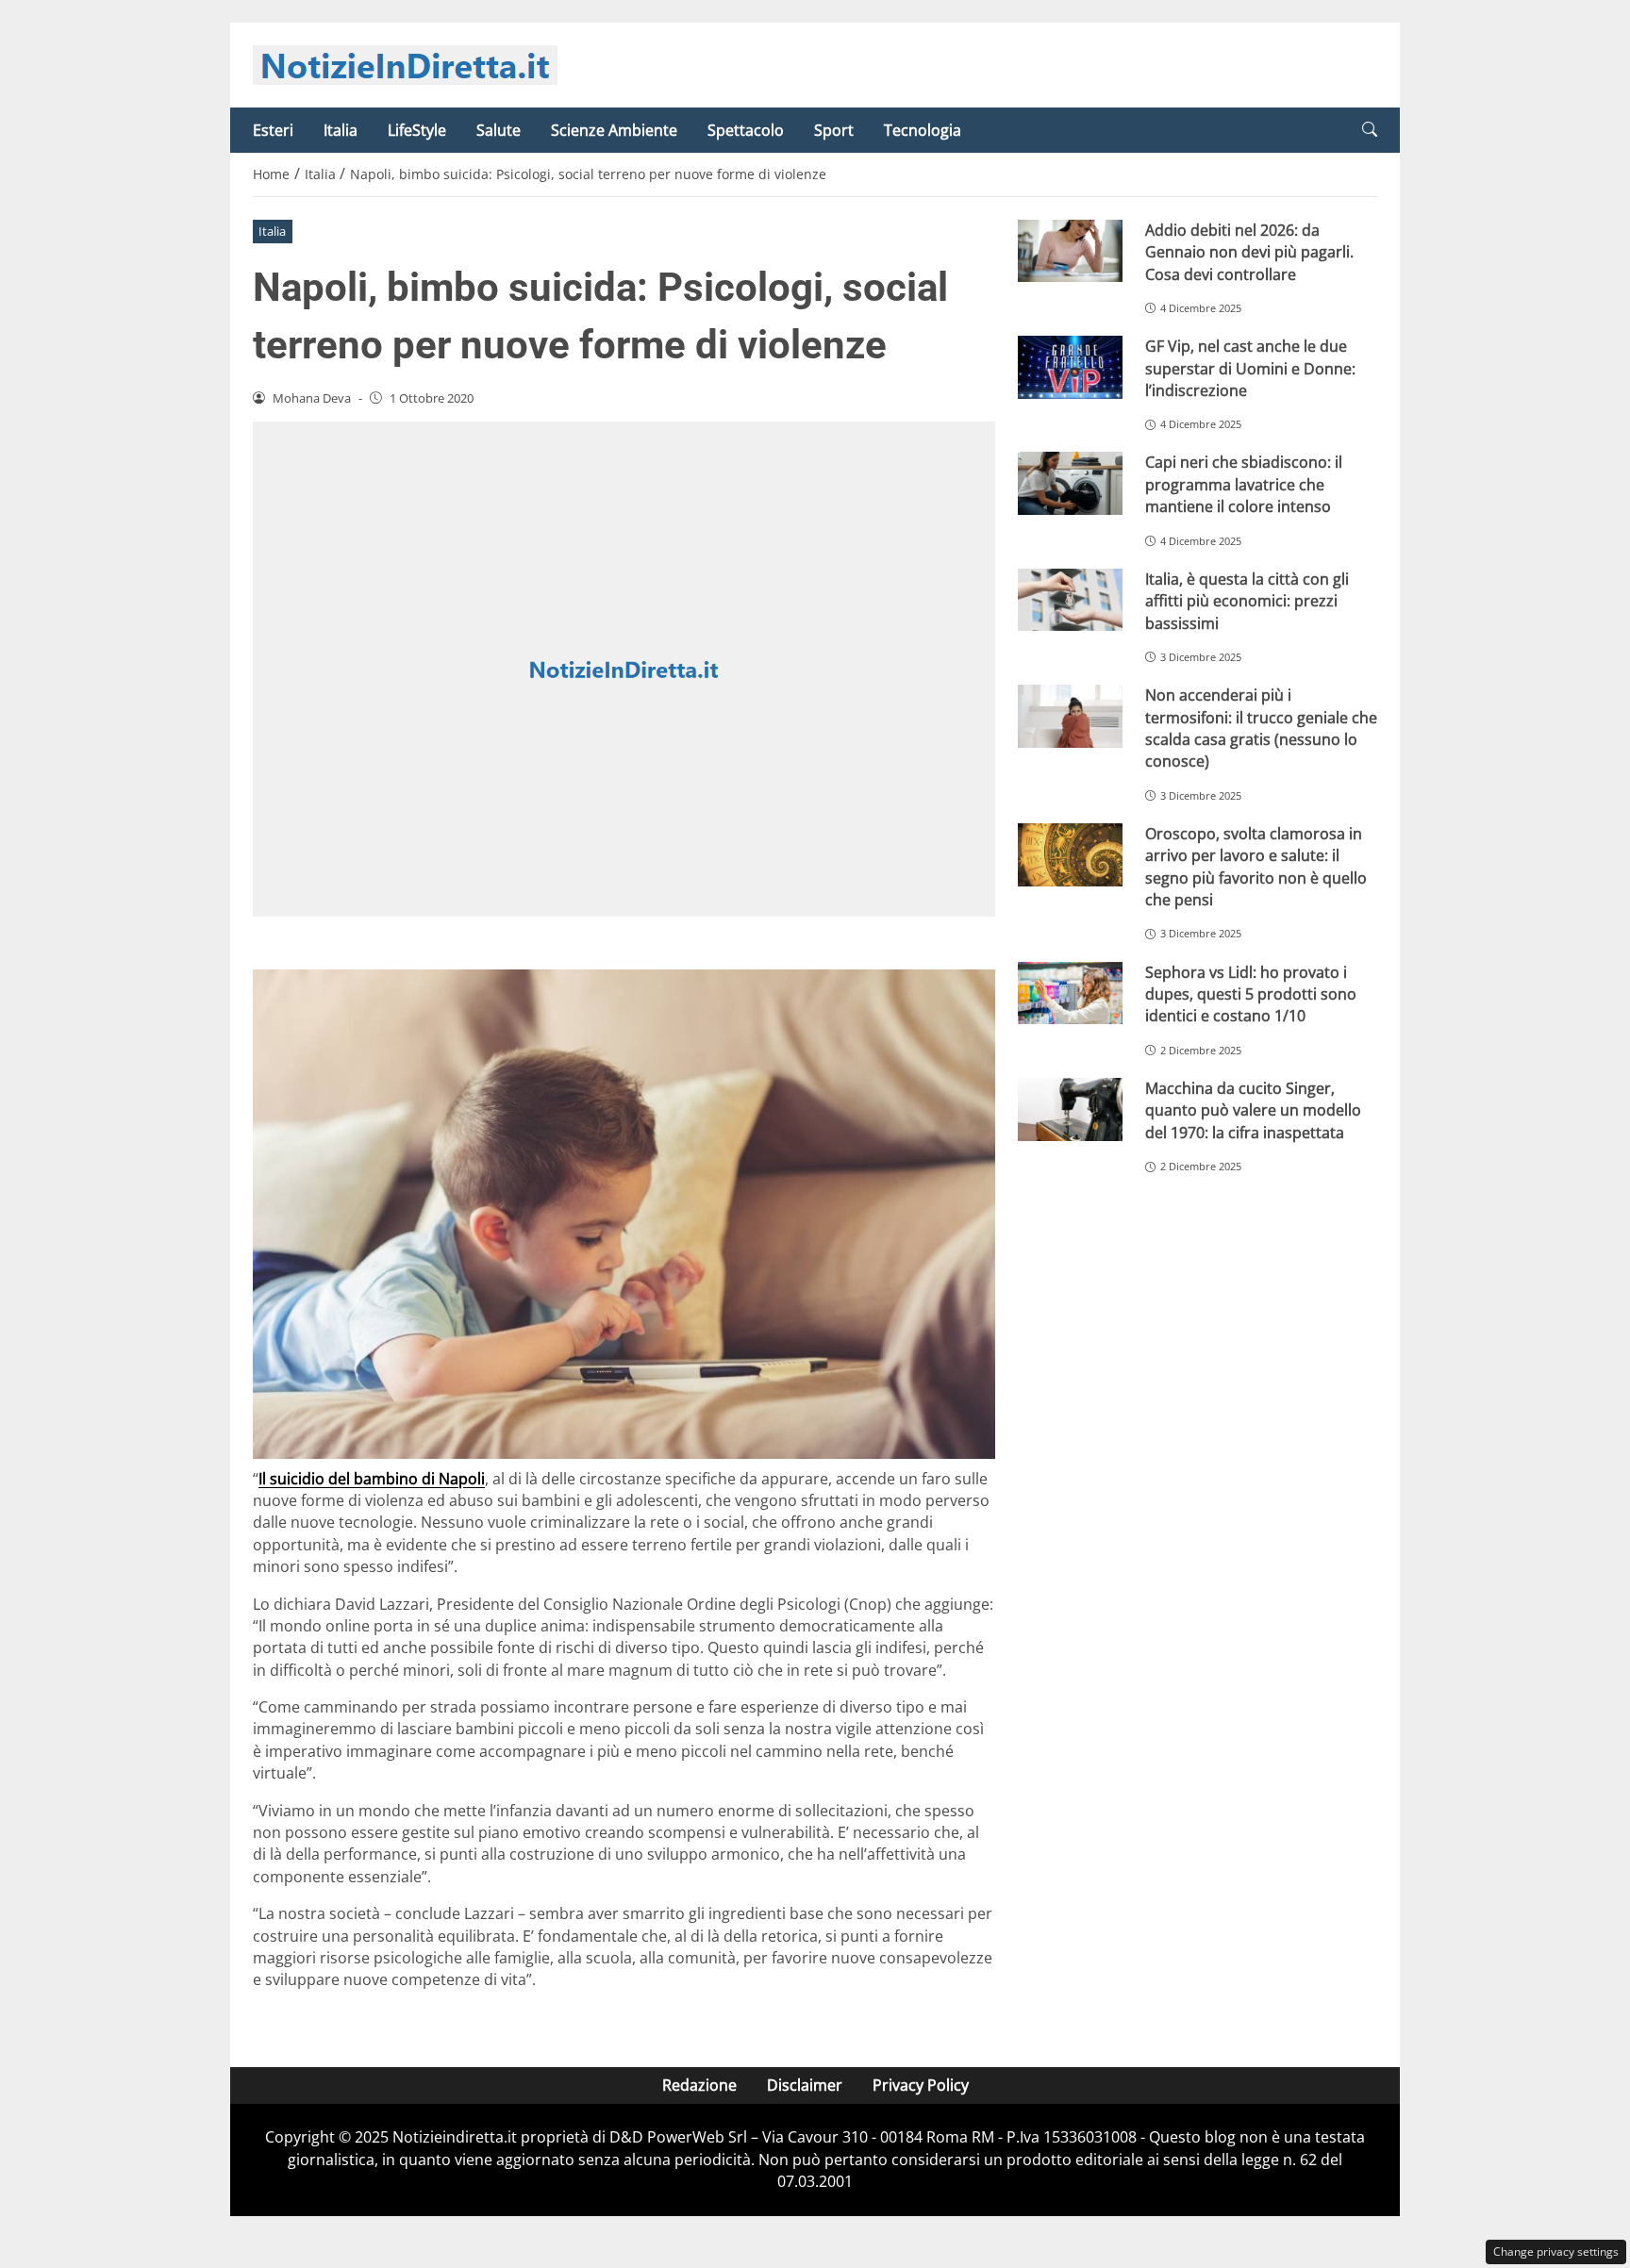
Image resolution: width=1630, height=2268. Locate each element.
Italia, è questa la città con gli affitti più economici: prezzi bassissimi (1247, 601)
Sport (834, 130)
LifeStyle (417, 130)
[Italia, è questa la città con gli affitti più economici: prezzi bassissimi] (1070, 600)
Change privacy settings (1556, 2251)
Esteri (273, 130)
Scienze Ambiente (614, 130)
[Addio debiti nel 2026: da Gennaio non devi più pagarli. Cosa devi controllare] (1070, 251)
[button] (1370, 130)
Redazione (699, 2085)
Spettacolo (746, 130)
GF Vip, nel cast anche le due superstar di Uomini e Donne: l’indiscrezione (1250, 368)
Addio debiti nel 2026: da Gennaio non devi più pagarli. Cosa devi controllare (1249, 252)
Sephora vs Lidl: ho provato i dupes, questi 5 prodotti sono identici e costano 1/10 (1251, 994)
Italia (341, 130)
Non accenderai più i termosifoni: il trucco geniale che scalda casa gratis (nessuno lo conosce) (1261, 728)
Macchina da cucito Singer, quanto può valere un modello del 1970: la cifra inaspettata (1253, 1110)
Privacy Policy (921, 2085)
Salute (499, 130)
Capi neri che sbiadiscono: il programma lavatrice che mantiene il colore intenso (1244, 484)
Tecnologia (923, 130)
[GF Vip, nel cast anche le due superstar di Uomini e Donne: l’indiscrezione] (1070, 367)
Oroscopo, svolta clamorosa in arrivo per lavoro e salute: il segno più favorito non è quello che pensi (1256, 867)
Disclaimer (805, 2085)
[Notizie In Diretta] (405, 63)
